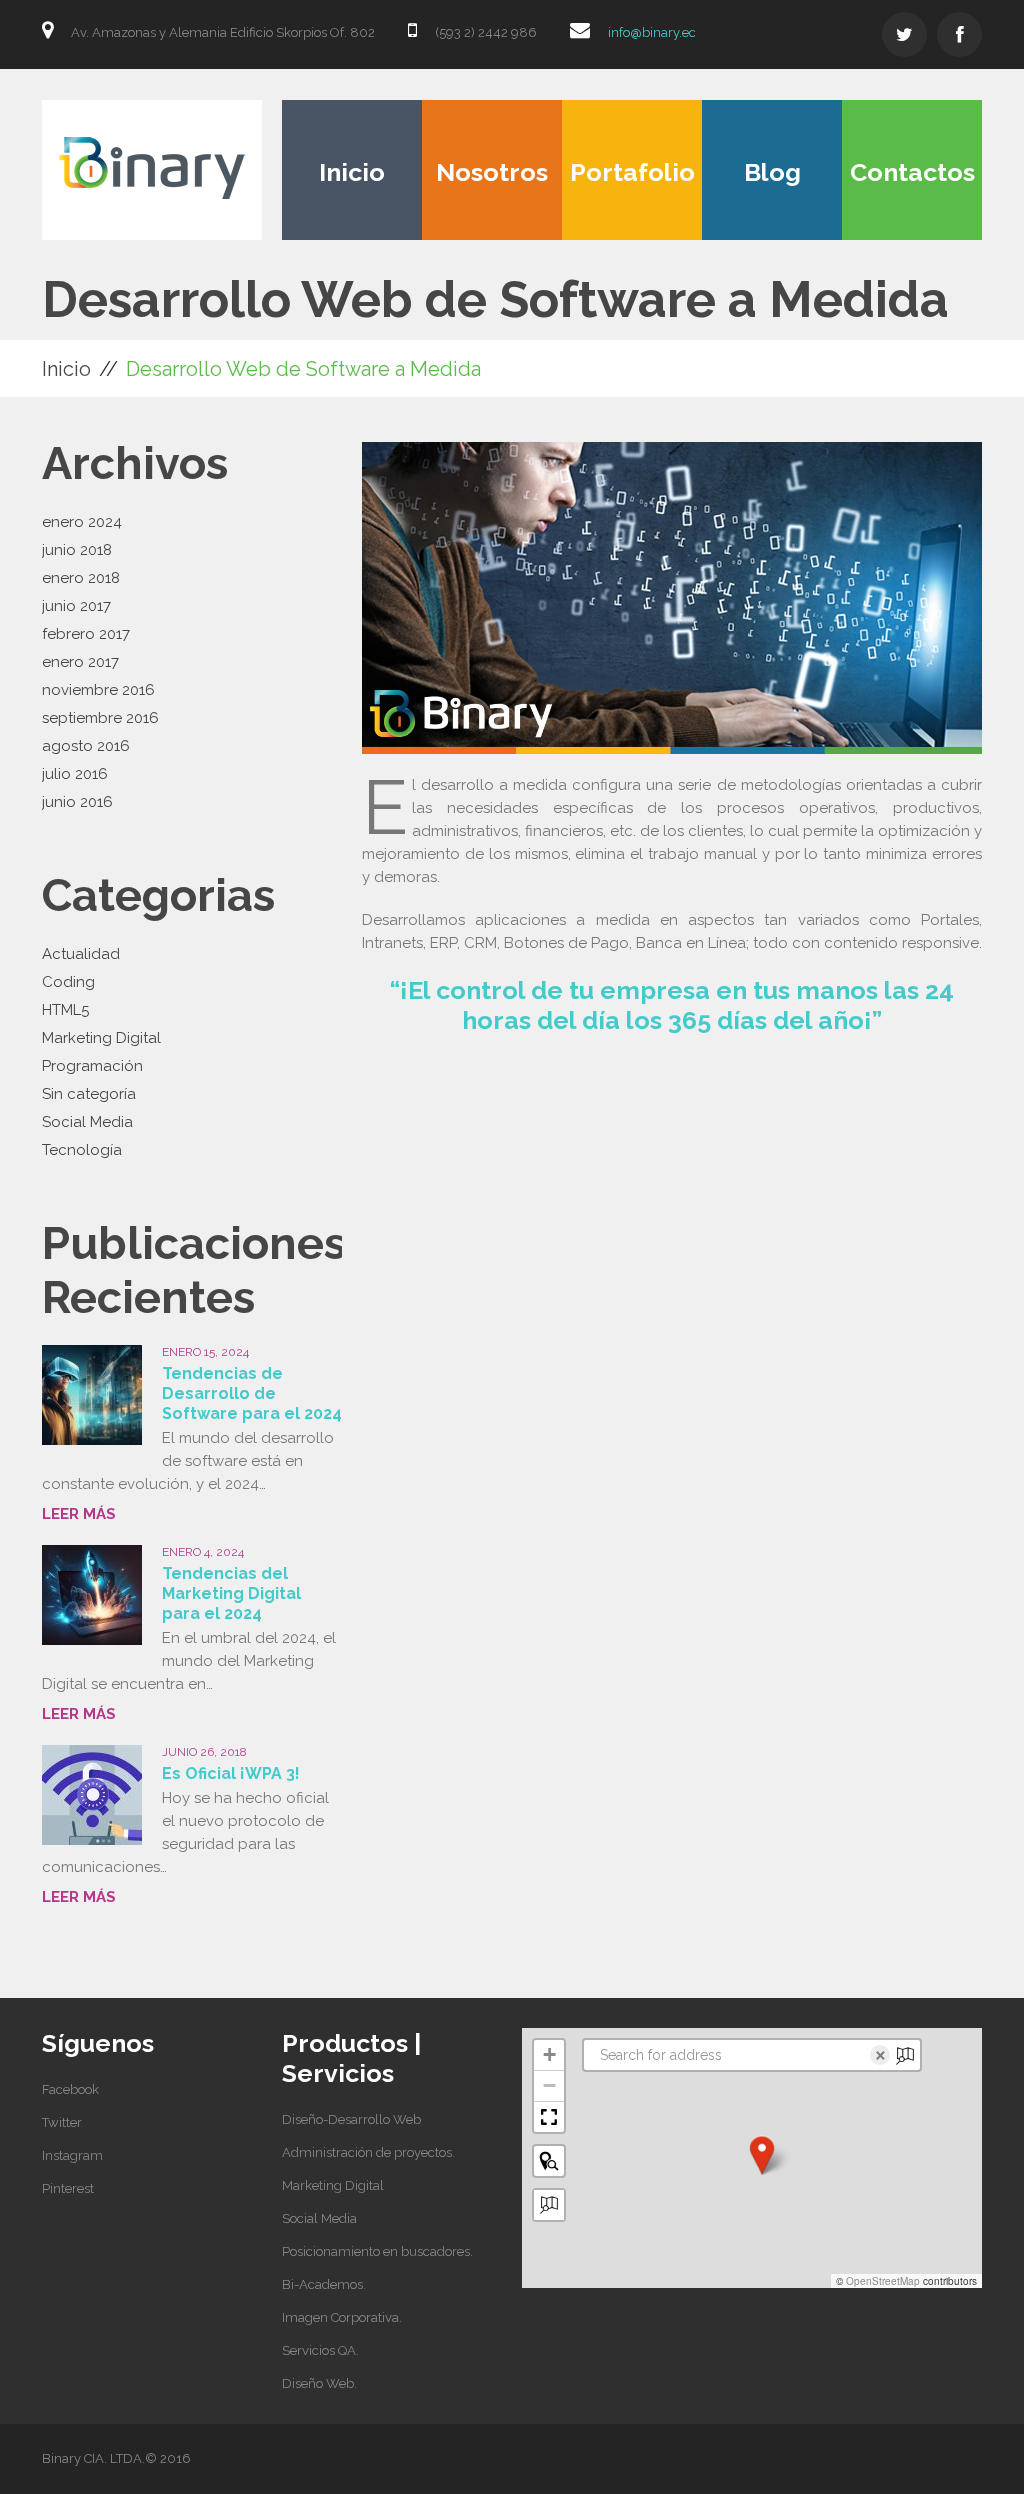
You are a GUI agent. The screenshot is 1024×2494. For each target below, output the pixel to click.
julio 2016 (75, 774)
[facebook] (959, 34)
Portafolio (632, 172)
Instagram (72, 2155)
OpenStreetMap (883, 2281)
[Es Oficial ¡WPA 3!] (92, 1795)
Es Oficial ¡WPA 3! (231, 1773)
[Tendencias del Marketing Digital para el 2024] (92, 1595)
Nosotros (492, 172)
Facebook (70, 2089)
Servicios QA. (320, 2350)
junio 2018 (77, 550)
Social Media (87, 1122)
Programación (92, 1066)
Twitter (62, 2122)
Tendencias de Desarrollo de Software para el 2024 (252, 1393)
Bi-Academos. (324, 2284)
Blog (772, 172)
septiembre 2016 (100, 718)
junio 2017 (76, 606)
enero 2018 (81, 578)
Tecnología (82, 1150)
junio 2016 (77, 802)
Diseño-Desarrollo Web (351, 2119)
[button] (762, 2155)
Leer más (79, 1514)
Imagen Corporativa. (342, 2317)
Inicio (352, 172)
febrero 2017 (86, 634)
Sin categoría (89, 1094)
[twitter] (904, 34)
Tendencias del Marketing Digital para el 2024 (231, 1593)
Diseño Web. (319, 2383)
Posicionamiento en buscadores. (377, 2251)
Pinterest (68, 2188)
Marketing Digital (101, 1038)
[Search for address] (549, 2205)
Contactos (912, 172)
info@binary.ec (652, 32)
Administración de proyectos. (368, 2152)
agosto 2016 (86, 746)
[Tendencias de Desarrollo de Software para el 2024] (92, 1395)
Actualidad (81, 954)
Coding (68, 982)
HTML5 (65, 1010)
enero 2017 (80, 662)
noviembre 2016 (98, 690)
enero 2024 (82, 522)
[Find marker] (549, 2161)
